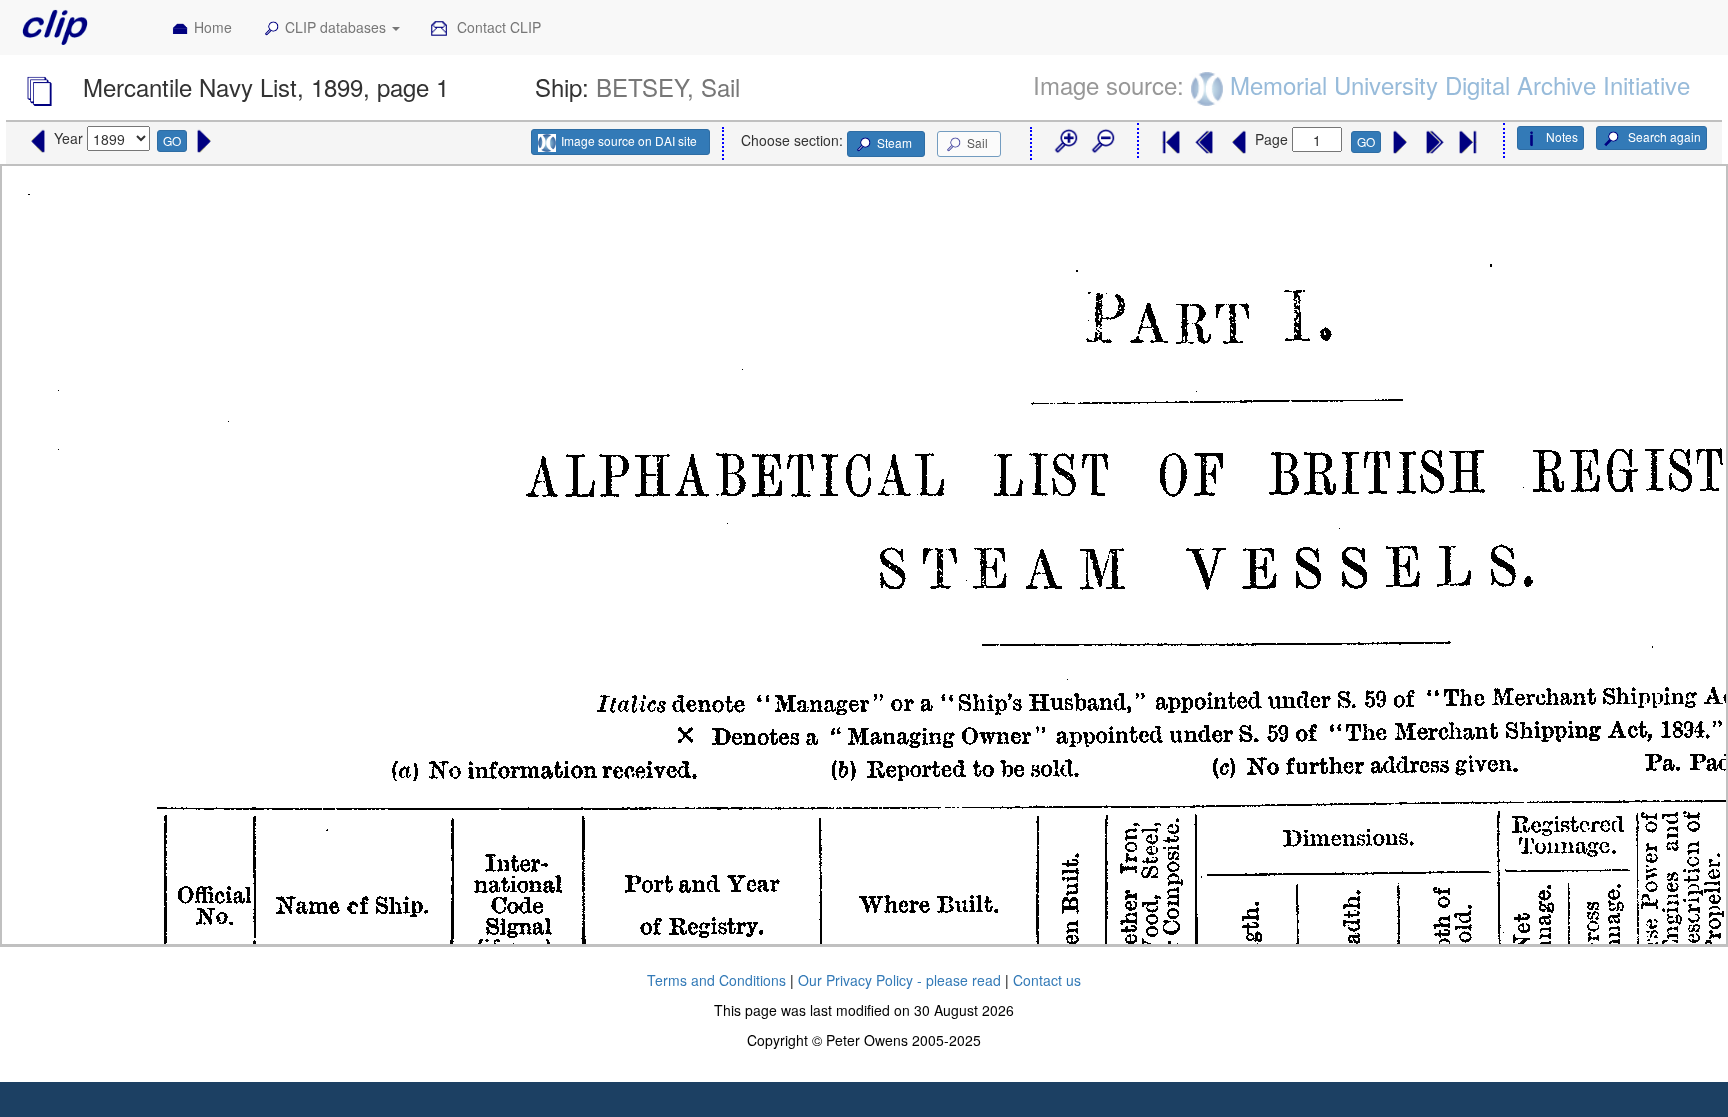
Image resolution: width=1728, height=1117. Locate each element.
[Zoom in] (1065, 142)
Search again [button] (1663, 136)
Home (213, 27)
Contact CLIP (497, 27)
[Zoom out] (1102, 142)
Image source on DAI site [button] (629, 140)
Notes (1562, 136)
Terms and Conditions (716, 980)
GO (172, 140)
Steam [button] (894, 142)
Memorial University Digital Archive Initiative (1460, 84)
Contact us (1047, 980)
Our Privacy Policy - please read (899, 980)
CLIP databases (337, 27)
